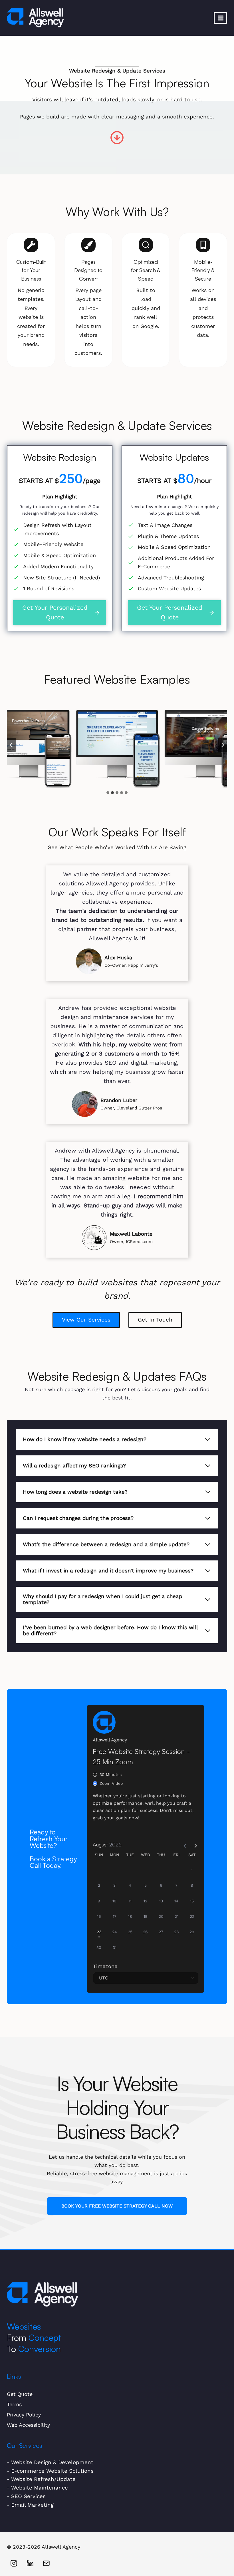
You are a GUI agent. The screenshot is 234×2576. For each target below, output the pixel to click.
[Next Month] (193, 1844)
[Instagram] (14, 2563)
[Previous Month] (183, 1844)
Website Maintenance (40, 2488)
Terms (14, 2404)
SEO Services (28, 2496)
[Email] (46, 2563)
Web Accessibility (28, 2425)
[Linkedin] (30, 2563)
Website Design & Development (52, 2462)
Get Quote (20, 2394)
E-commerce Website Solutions (52, 2471)
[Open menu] (220, 18)
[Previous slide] (11, 745)
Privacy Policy (24, 2415)
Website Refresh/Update (43, 2479)
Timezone (105, 1966)
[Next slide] (223, 745)
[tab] (108, 793)
